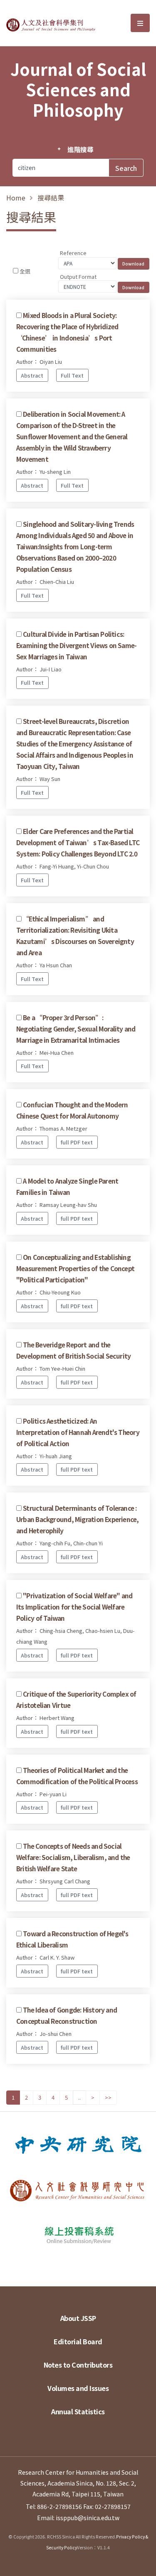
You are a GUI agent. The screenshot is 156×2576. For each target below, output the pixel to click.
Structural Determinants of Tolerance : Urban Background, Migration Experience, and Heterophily (78, 1519)
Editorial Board (78, 2341)
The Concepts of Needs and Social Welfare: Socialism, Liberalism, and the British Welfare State (73, 1857)
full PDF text (77, 1142)
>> (108, 2097)
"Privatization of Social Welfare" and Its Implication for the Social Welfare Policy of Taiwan (74, 1607)
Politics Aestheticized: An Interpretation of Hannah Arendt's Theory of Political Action (78, 1432)
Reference (73, 253)
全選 (25, 271)
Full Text (72, 375)
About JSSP (78, 2318)
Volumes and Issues (78, 2388)
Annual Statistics (78, 2411)
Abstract (32, 375)
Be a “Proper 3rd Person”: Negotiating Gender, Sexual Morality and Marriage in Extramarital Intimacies (76, 1029)
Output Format (78, 277)
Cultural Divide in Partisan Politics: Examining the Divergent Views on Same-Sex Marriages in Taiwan (76, 645)
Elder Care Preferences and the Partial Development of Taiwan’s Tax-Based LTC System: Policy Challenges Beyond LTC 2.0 (78, 842)
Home (16, 198)
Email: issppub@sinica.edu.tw (78, 2518)
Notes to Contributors (78, 2365)
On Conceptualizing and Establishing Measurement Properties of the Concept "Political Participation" (75, 1268)
